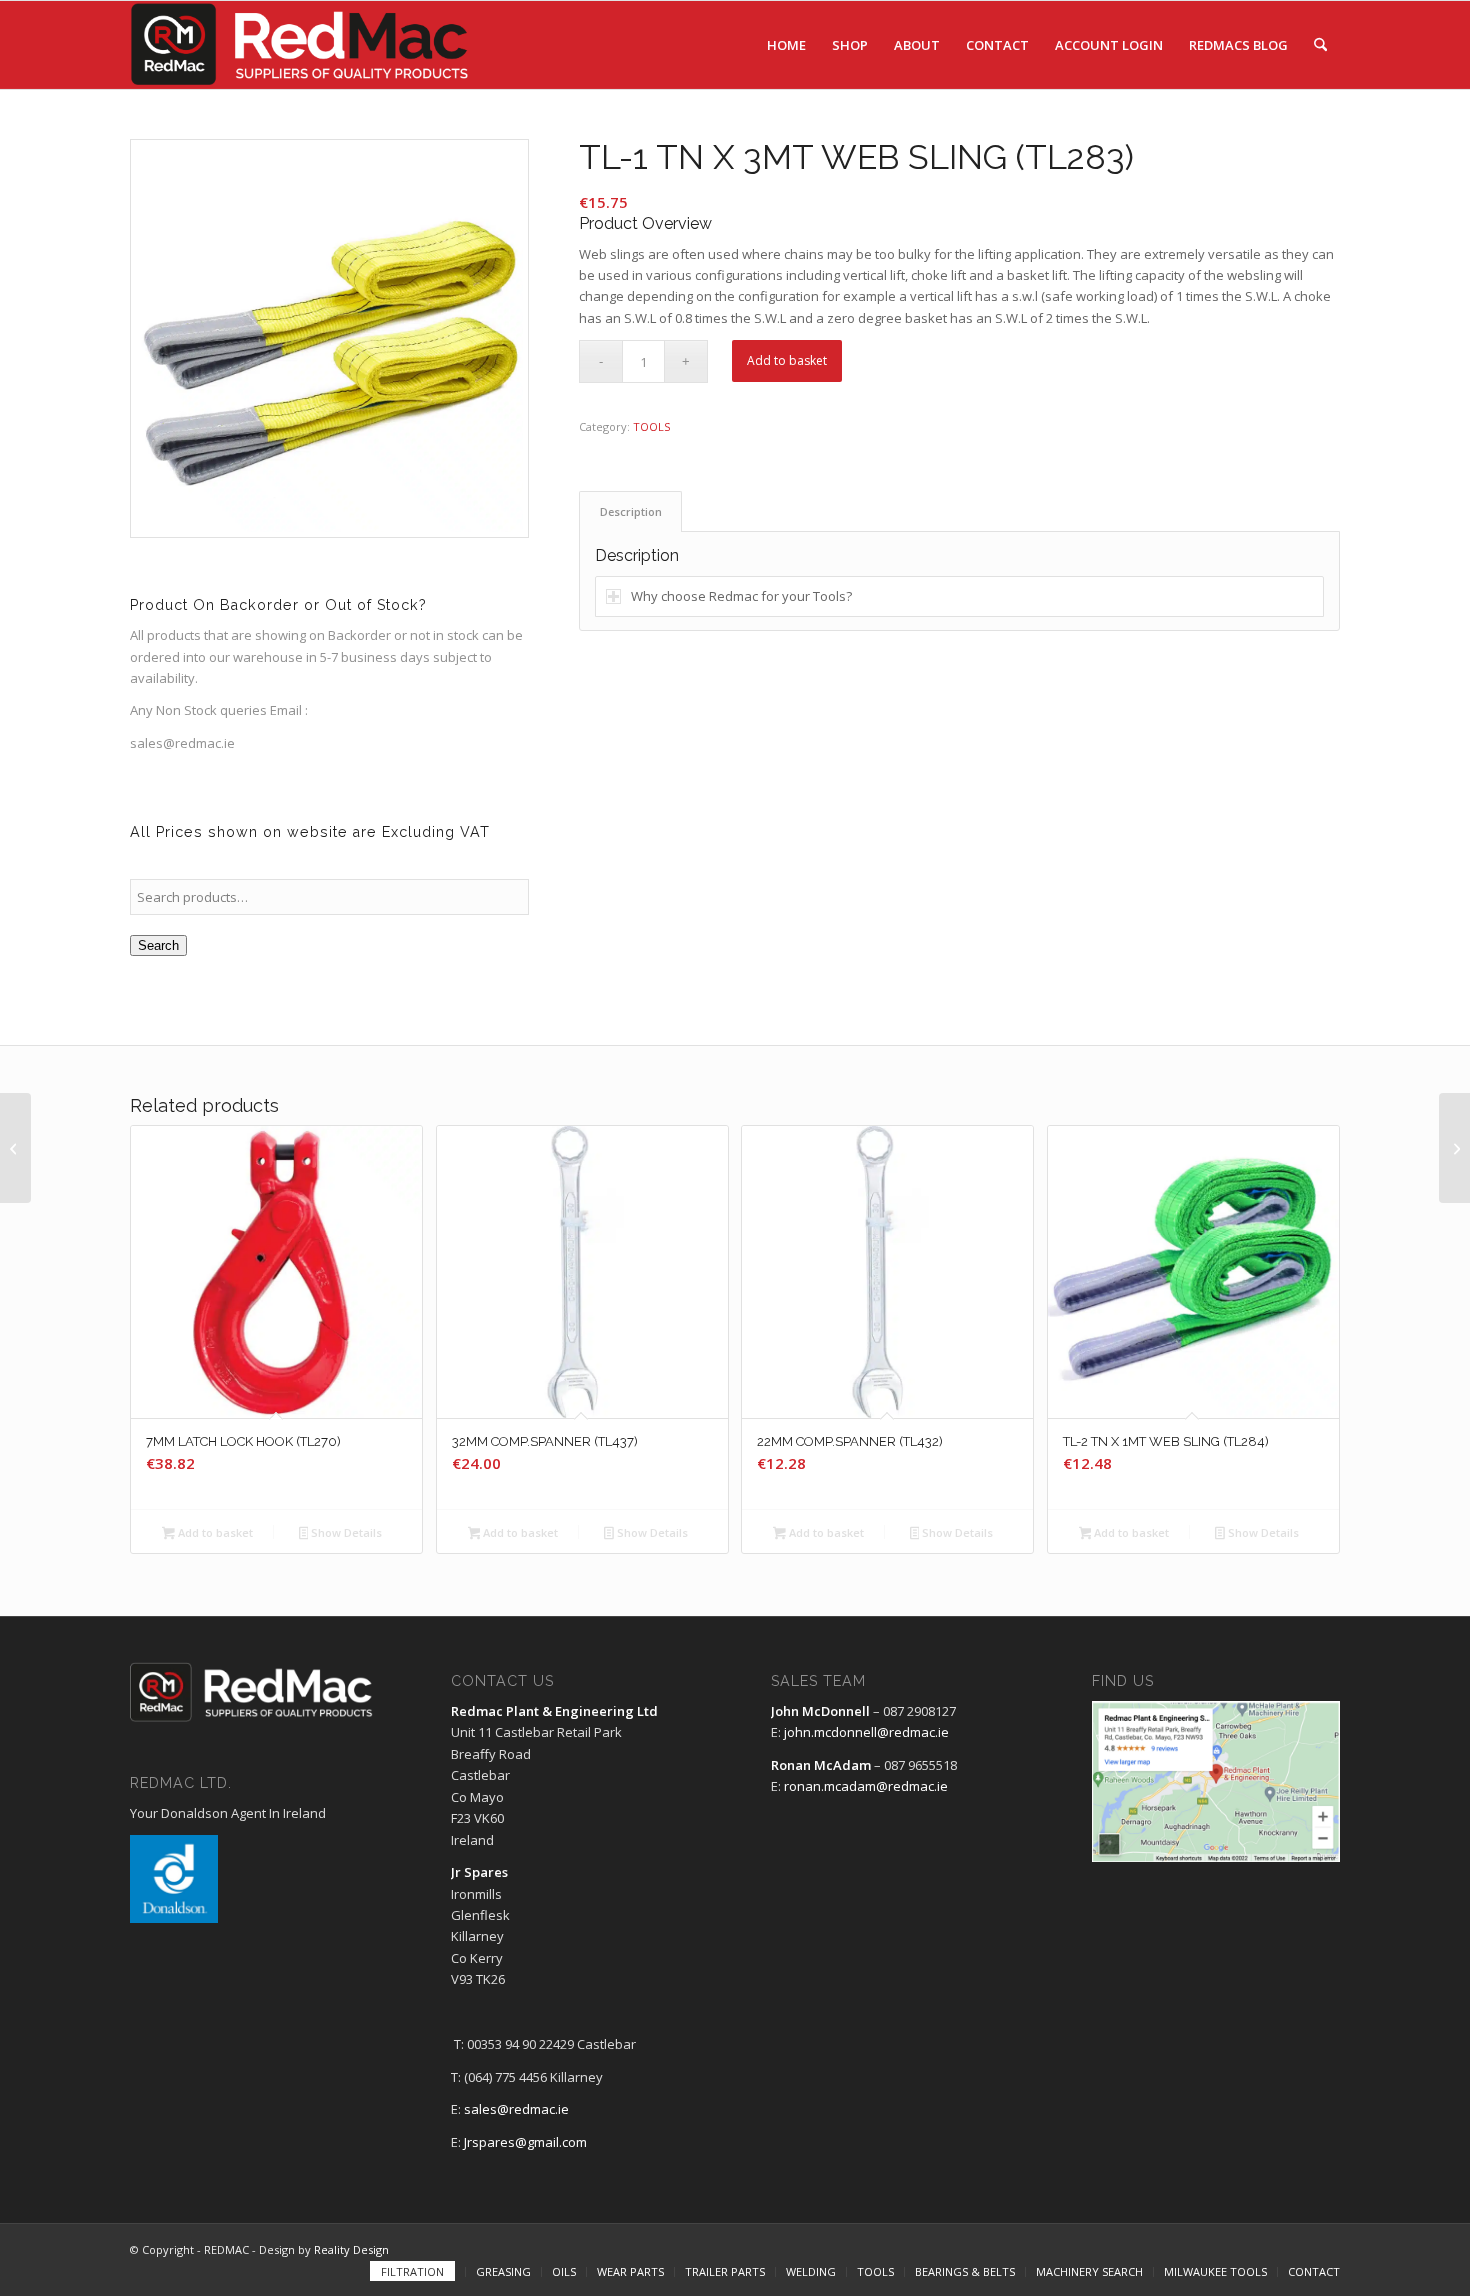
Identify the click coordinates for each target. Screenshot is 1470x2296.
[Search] (1320, 45)
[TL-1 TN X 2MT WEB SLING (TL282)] (15, 1148)
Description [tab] (631, 511)
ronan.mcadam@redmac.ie (866, 1786)
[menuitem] (786, 45)
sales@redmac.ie (516, 2109)
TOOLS (651, 426)
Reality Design (351, 2249)
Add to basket (787, 360)
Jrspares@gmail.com (525, 2142)
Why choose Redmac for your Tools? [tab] (741, 596)
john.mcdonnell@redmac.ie (866, 1732)
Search (158, 945)
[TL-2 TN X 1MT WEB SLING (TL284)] (1454, 1148)
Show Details (345, 1532)
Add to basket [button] (214, 1532)
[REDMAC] (301, 45)
